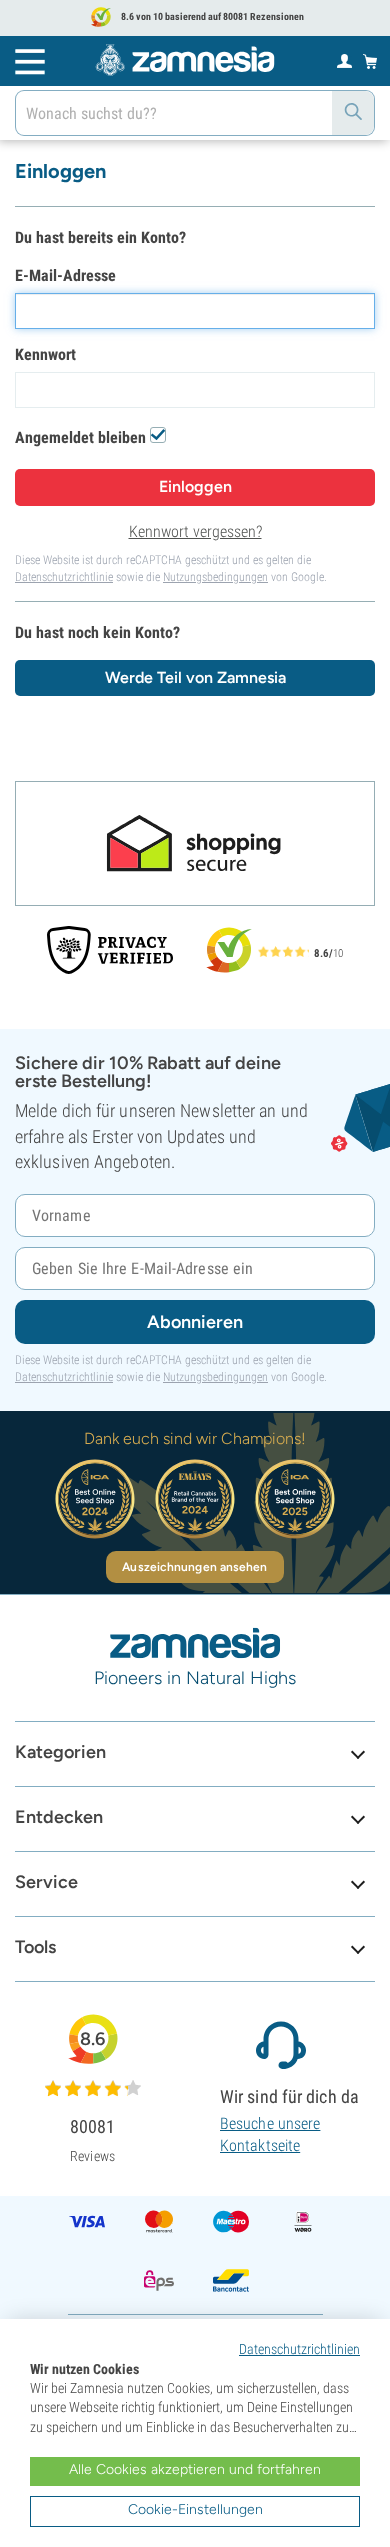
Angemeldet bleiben (80, 437)
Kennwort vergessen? (195, 531)
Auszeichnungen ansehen (194, 1567)
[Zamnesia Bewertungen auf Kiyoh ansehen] (229, 950)
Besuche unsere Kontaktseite (270, 2134)
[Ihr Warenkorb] (370, 61)
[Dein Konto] (344, 60)
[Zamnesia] (185, 60)
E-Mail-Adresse (65, 275)
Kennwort (45, 354)
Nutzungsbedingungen (215, 577)
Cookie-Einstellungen (195, 2509)
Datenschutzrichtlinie (64, 577)
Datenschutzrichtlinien (299, 2349)
